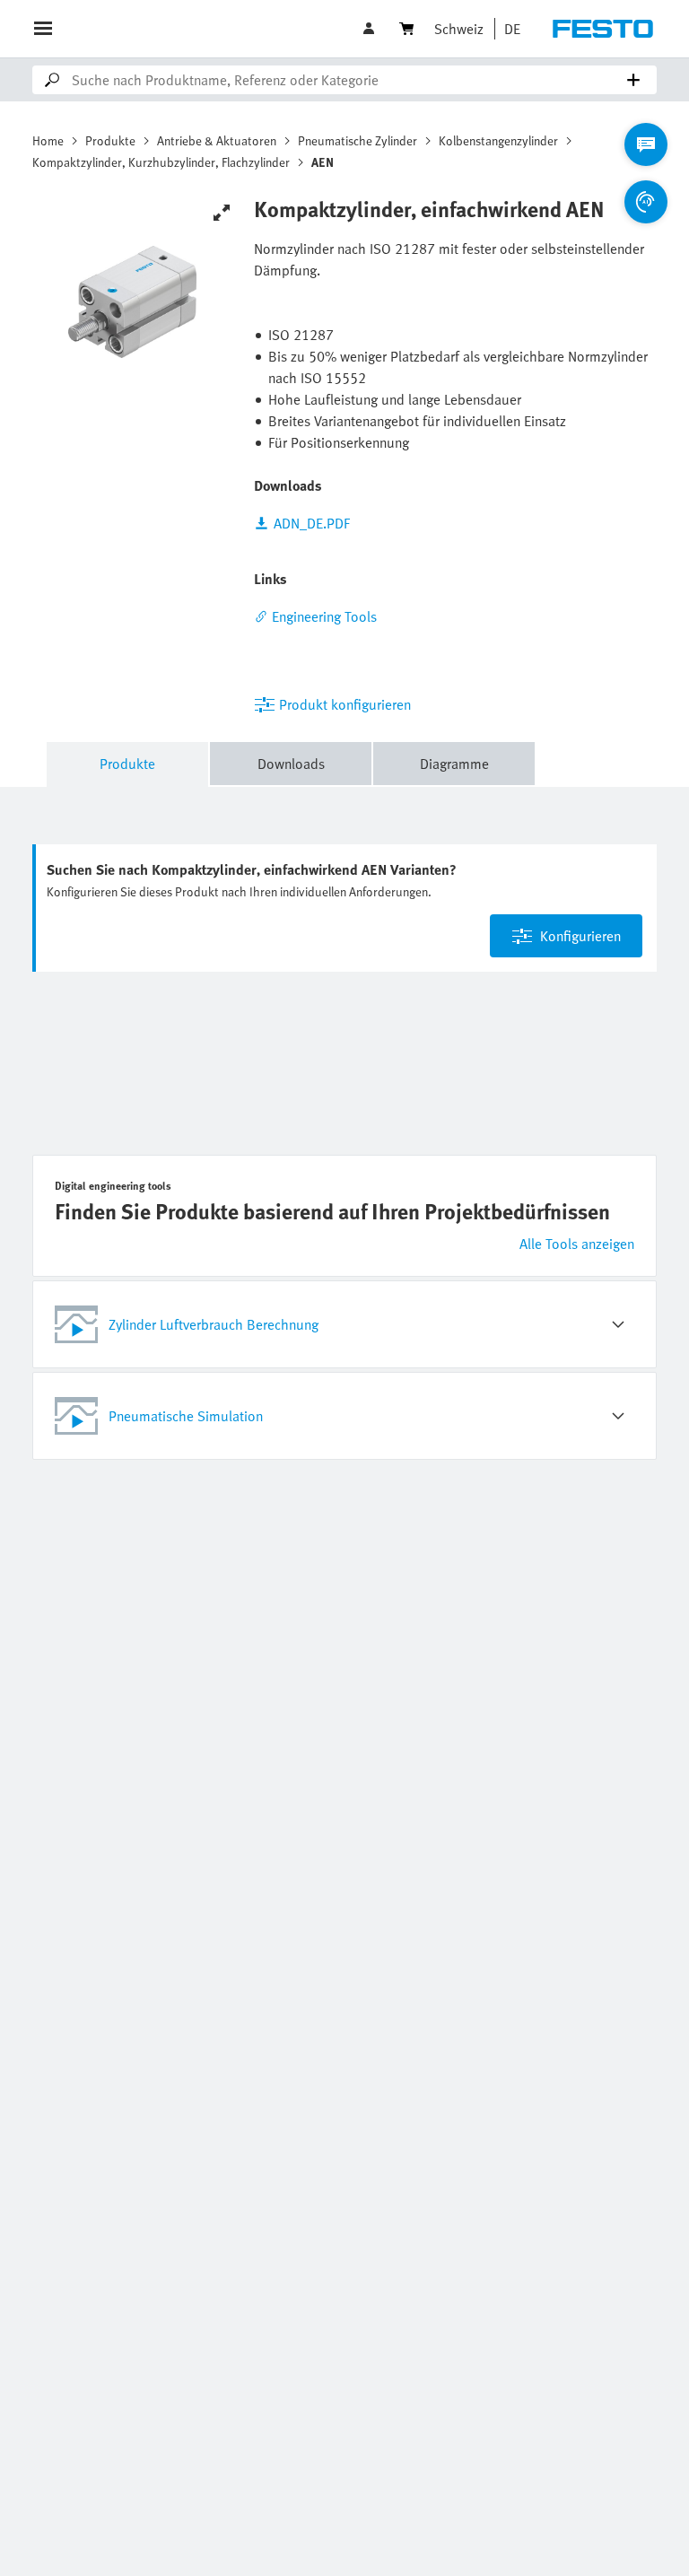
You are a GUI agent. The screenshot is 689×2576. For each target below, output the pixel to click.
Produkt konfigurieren (345, 704)
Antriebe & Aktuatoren (217, 140)
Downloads (291, 764)
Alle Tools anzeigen (577, 1244)
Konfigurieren (580, 936)
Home (48, 140)
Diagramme (454, 764)
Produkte (110, 140)
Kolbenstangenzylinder (498, 140)
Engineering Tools (324, 616)
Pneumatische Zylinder (358, 140)
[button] (371, 29)
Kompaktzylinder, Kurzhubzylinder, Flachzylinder (161, 162)
